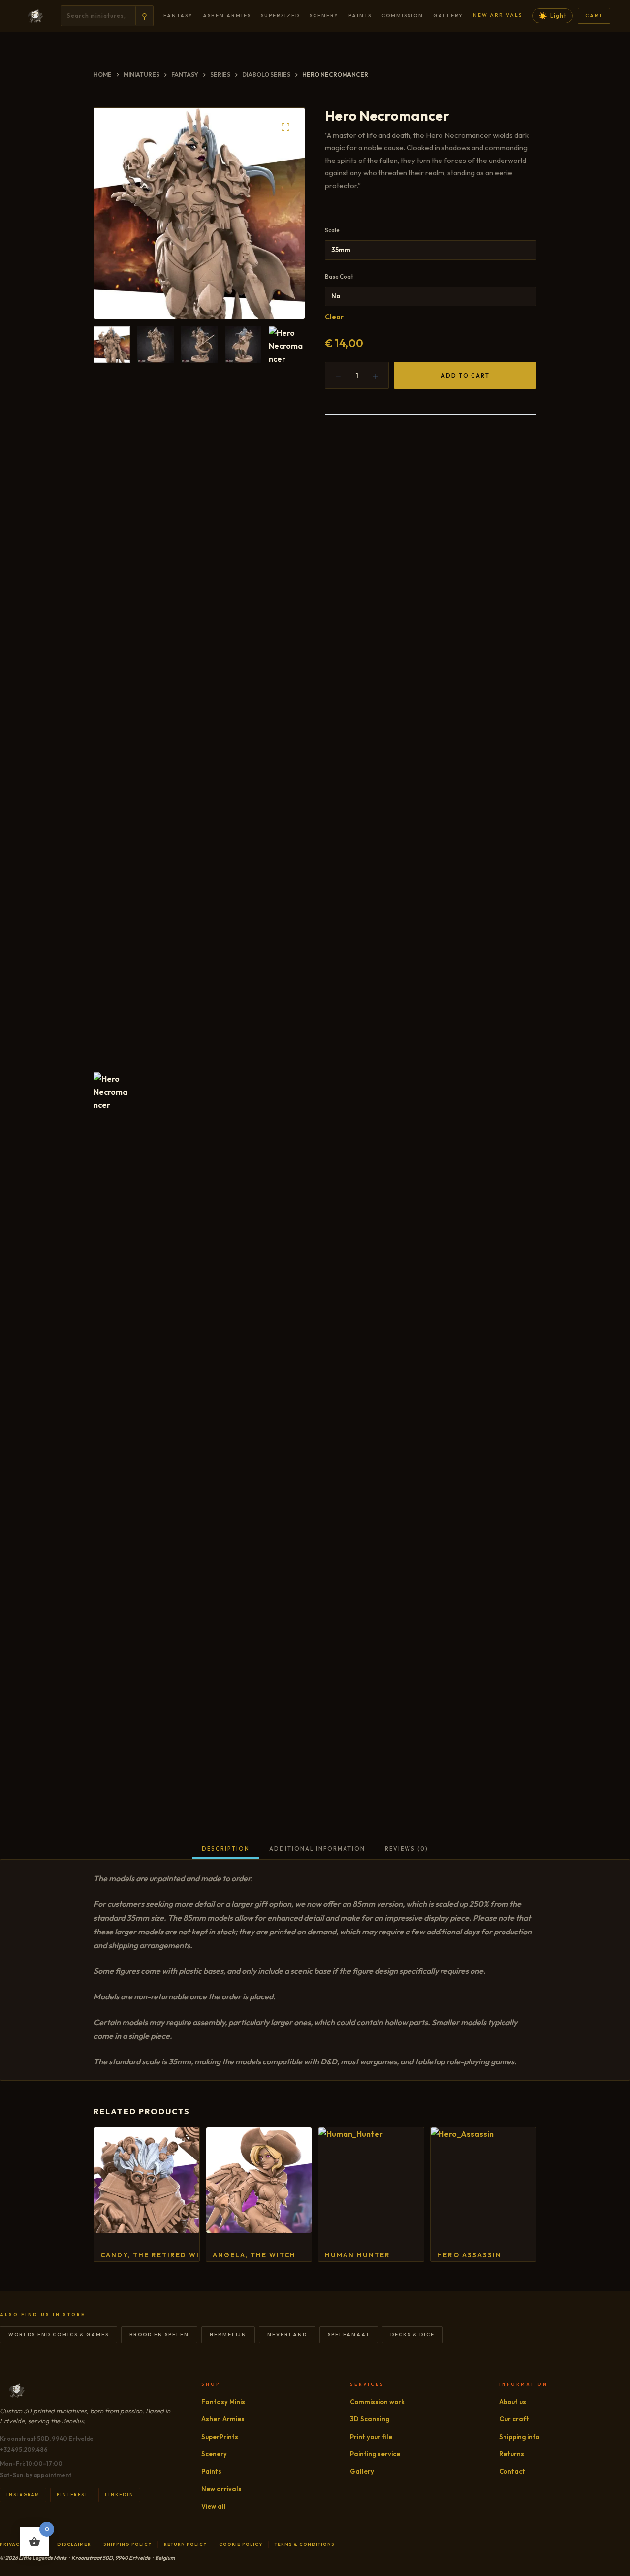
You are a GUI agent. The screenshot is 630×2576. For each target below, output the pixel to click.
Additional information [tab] (317, 1849)
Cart (594, 16)
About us (513, 2402)
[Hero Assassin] (483, 2180)
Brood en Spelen (159, 2334)
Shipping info (519, 2437)
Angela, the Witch (254, 2255)
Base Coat (339, 276)
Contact (512, 2471)
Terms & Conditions (305, 2544)
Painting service (375, 2454)
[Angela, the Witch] (259, 2180)
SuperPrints (220, 2437)
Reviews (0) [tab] (407, 1849)
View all (214, 2506)
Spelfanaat (349, 2334)
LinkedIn (119, 2495)
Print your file (371, 2437)
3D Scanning (370, 2419)
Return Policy (185, 2544)
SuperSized (280, 16)
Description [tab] (226, 1849)
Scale (332, 230)
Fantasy (178, 16)
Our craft (514, 2419)
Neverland (287, 2334)
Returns (512, 2454)
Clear (334, 317)
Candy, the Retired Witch (158, 2255)
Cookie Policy (241, 2544)
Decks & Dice (412, 2334)
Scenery (324, 16)
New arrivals (498, 15)
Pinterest (72, 2495)
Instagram (23, 2495)
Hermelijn (228, 2334)
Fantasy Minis (223, 2402)
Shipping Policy (127, 2544)
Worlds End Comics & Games (59, 2334)
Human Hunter (358, 2255)
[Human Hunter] (371, 2180)
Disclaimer (74, 2544)
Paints (360, 16)
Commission (402, 16)
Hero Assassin (469, 2255)
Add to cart (465, 376)
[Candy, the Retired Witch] (147, 2180)
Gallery (448, 16)
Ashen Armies (227, 16)
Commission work (377, 2402)
